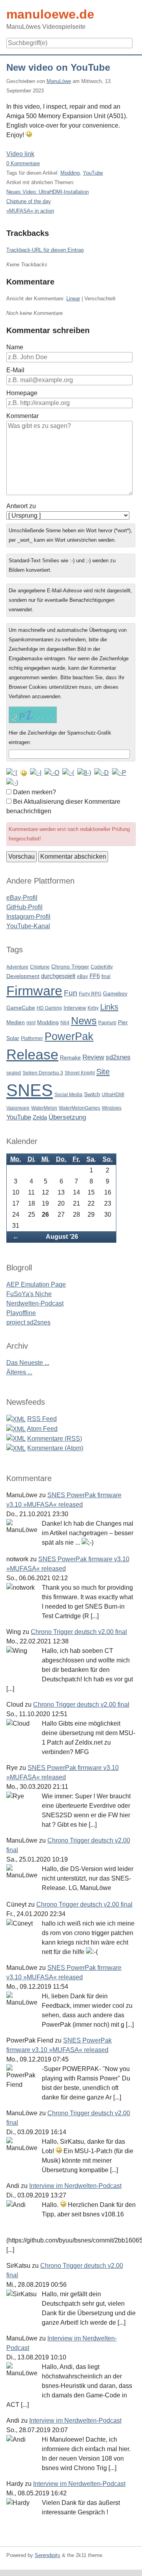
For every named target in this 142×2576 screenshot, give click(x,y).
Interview (75, 1008)
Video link (20, 154)
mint (31, 1023)
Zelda (40, 1117)
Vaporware (18, 1108)
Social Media (68, 1095)
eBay (82, 976)
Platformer (32, 1038)
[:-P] (119, 772)
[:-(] (68, 772)
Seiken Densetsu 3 (43, 1073)
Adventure (17, 967)
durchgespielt (58, 976)
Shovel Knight (80, 1073)
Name (15, 347)
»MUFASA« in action (30, 211)
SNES (30, 1090)
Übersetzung (67, 1117)
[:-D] (102, 772)
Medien (16, 1022)
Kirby (93, 1008)
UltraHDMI (113, 1095)
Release (32, 1055)
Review (93, 1057)
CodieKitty (102, 967)
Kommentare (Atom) (55, 1448)
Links (109, 1007)
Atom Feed (42, 1429)
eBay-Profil (22, 898)
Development (23, 976)
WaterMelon (44, 1108)
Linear (73, 299)
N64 (65, 1023)
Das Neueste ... (28, 1363)
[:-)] (24, 772)
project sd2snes (28, 1322)
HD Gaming (49, 1008)
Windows (112, 1108)
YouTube (93, 173)
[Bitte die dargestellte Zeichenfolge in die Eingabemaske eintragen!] (33, 715)
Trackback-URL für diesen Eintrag (45, 250)
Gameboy (115, 994)
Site (103, 1071)
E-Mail (15, 370)
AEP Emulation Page (36, 1284)
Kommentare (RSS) (55, 1439)
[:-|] (36, 772)
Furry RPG (90, 994)
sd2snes (118, 1057)
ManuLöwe (59, 81)
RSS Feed (42, 1419)
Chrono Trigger (70, 967)
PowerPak (69, 1036)
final (106, 976)
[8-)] (84, 772)
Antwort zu (21, 506)
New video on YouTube (58, 67)
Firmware (34, 991)
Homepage (22, 393)
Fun (71, 993)
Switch (92, 1094)
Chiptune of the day (29, 201)
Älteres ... (19, 1372)
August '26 (62, 1237)
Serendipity (48, 2555)
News (84, 1021)
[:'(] (12, 772)
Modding (70, 173)
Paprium (107, 1023)
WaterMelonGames (79, 1108)
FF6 (95, 976)
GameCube (21, 1008)
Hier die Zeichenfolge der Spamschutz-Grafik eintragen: (60, 738)
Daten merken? (35, 792)
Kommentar (22, 416)
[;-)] (12, 782)
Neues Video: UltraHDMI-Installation (48, 192)
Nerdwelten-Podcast (35, 1303)
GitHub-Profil (24, 907)
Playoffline (21, 1313)
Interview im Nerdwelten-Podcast (75, 2186)
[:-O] (52, 772)
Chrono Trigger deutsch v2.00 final (79, 1632)
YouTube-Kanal (28, 926)
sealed (14, 1073)
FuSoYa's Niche (29, 1294)
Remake (70, 1058)
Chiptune (40, 967)
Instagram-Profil (28, 917)
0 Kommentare (23, 163)
